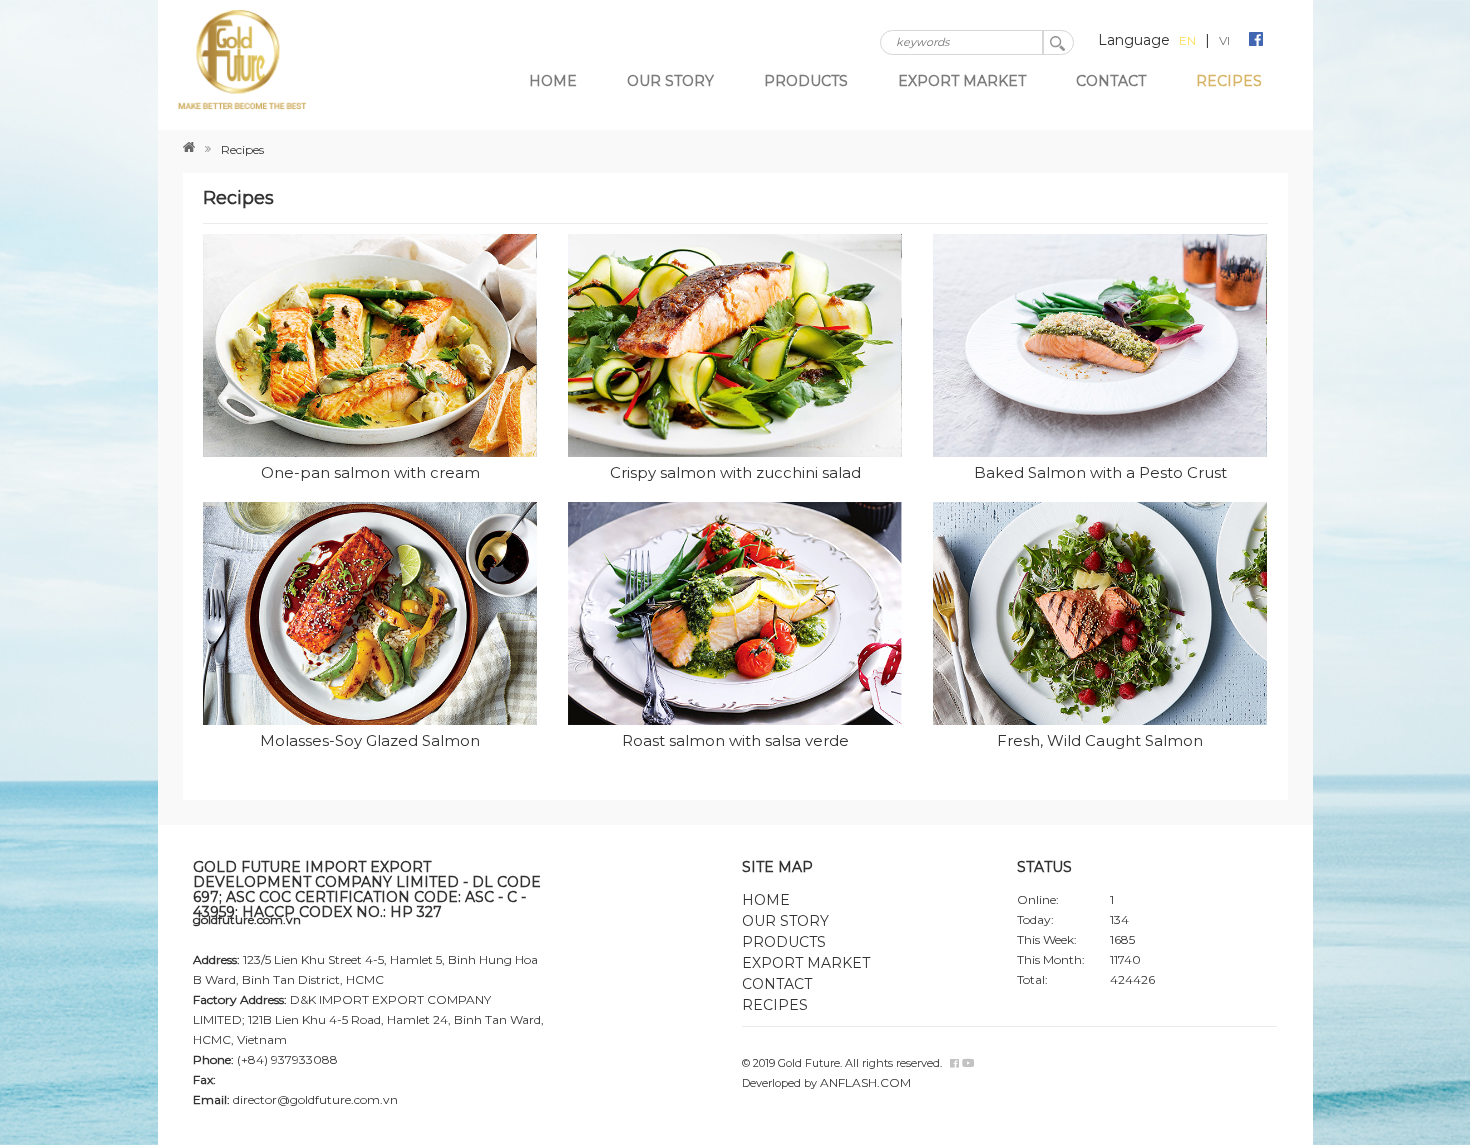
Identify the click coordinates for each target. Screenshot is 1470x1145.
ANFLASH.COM (865, 1082)
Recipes (1229, 81)
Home (553, 81)
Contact (1111, 81)
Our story (670, 81)
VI (1224, 40)
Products (806, 81)
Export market (962, 81)
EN (1187, 40)
